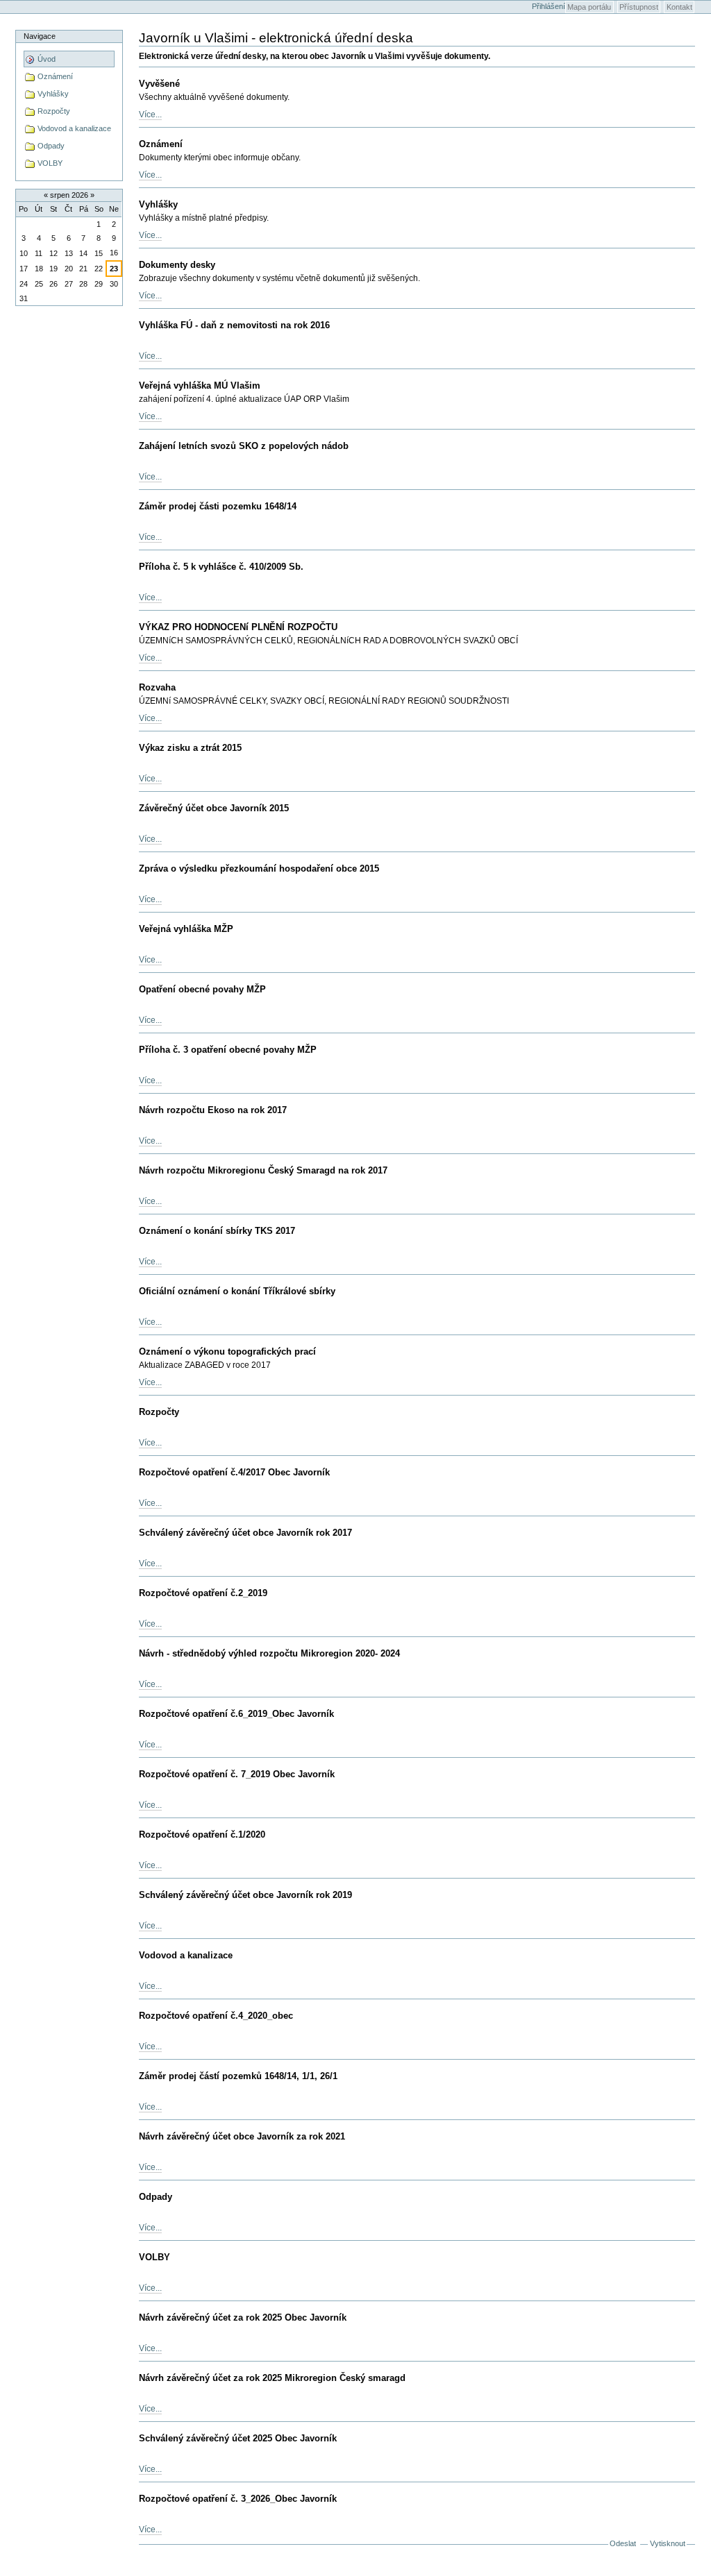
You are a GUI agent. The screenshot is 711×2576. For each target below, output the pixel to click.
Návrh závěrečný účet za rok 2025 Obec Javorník (243, 2317)
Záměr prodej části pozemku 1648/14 (218, 506)
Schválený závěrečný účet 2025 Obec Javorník (238, 2438)
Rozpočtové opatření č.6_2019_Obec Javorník (236, 1714)
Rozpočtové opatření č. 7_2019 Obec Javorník (237, 1774)
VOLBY (154, 2257)
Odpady (156, 2197)
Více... (150, 115)
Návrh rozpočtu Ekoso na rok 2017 (213, 1110)
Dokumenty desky (177, 265)
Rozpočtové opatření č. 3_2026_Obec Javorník (238, 2499)
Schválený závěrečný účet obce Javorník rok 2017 (245, 1533)
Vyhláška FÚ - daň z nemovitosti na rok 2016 (234, 325)
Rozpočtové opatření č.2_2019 (203, 1593)
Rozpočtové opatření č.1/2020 (202, 1834)
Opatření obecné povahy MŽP (202, 989)
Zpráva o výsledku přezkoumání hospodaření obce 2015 (259, 868)
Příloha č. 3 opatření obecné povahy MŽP (228, 1050)
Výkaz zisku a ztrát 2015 (190, 748)
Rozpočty (159, 1412)
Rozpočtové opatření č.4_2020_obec (216, 2016)
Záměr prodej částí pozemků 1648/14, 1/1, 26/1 (238, 2076)
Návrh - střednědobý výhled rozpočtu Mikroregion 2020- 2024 (269, 1653)
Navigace (40, 36)
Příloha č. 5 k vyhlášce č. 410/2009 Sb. (221, 567)
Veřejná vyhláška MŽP (186, 929)
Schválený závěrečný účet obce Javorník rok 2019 (245, 1895)
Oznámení (161, 144)
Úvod (45, 59)
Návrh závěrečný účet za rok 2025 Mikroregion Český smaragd (272, 2378)
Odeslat (623, 2543)
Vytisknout (668, 2543)
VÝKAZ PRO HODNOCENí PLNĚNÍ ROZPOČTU (238, 627)
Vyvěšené (159, 84)
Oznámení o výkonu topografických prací (227, 1351)
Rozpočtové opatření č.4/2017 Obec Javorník (234, 1472)
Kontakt (679, 7)
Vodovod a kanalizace (186, 1955)
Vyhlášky (158, 204)
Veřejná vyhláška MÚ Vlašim (200, 385)
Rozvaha (157, 687)
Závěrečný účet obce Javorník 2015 (214, 808)
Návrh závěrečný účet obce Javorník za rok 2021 (242, 2136)
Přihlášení (549, 6)
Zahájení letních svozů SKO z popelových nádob (244, 446)
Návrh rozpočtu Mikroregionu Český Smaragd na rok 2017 (263, 1170)
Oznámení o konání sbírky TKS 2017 (217, 1231)
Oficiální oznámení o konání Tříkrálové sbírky (237, 1291)
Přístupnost (639, 7)
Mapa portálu (589, 7)
